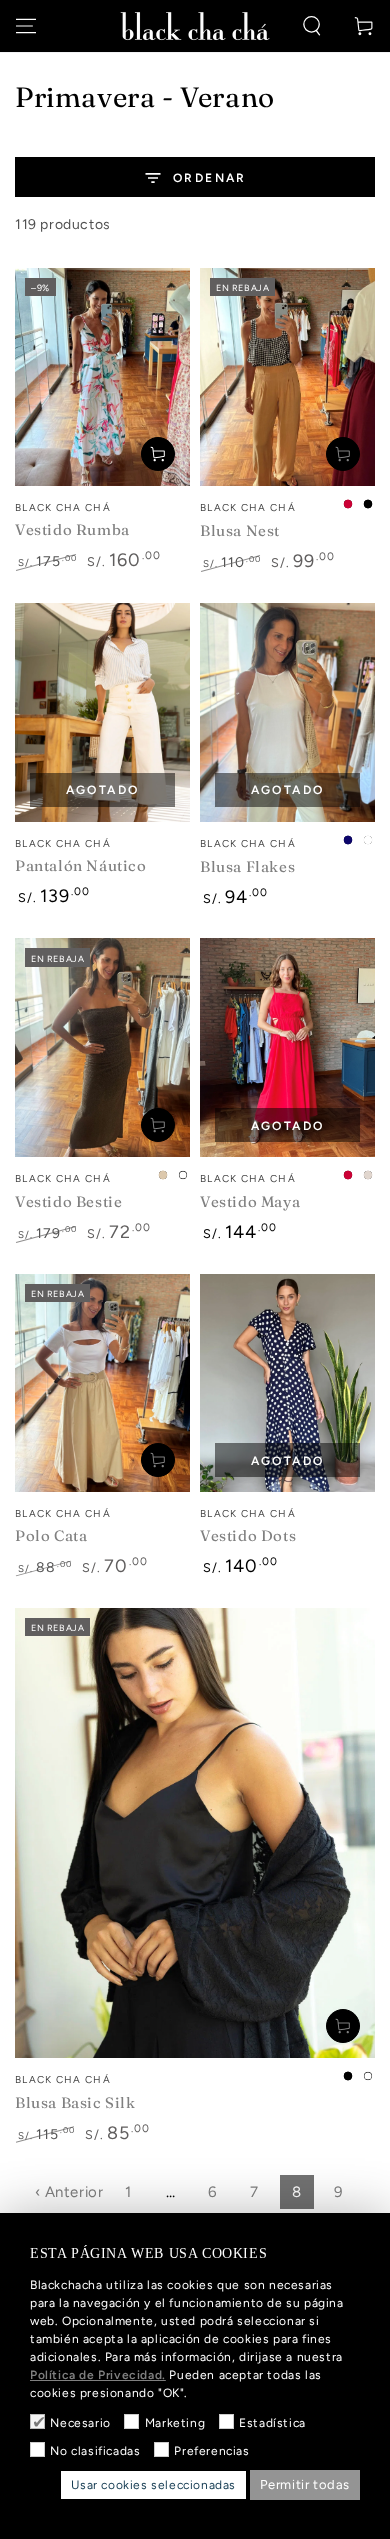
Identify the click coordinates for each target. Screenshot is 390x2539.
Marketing (175, 2423)
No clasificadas (95, 2451)
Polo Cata (51, 1535)
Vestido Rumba (72, 529)
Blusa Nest (240, 530)
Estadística (272, 2423)
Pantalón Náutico (81, 865)
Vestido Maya (250, 1201)
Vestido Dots (248, 1535)
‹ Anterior (69, 2192)
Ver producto (343, 454)
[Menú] (26, 26)
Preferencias (211, 2451)
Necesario (80, 2423)
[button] (312, 26)
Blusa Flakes (247, 866)
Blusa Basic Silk (75, 2102)
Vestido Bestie (68, 1201)
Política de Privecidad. (98, 2375)
